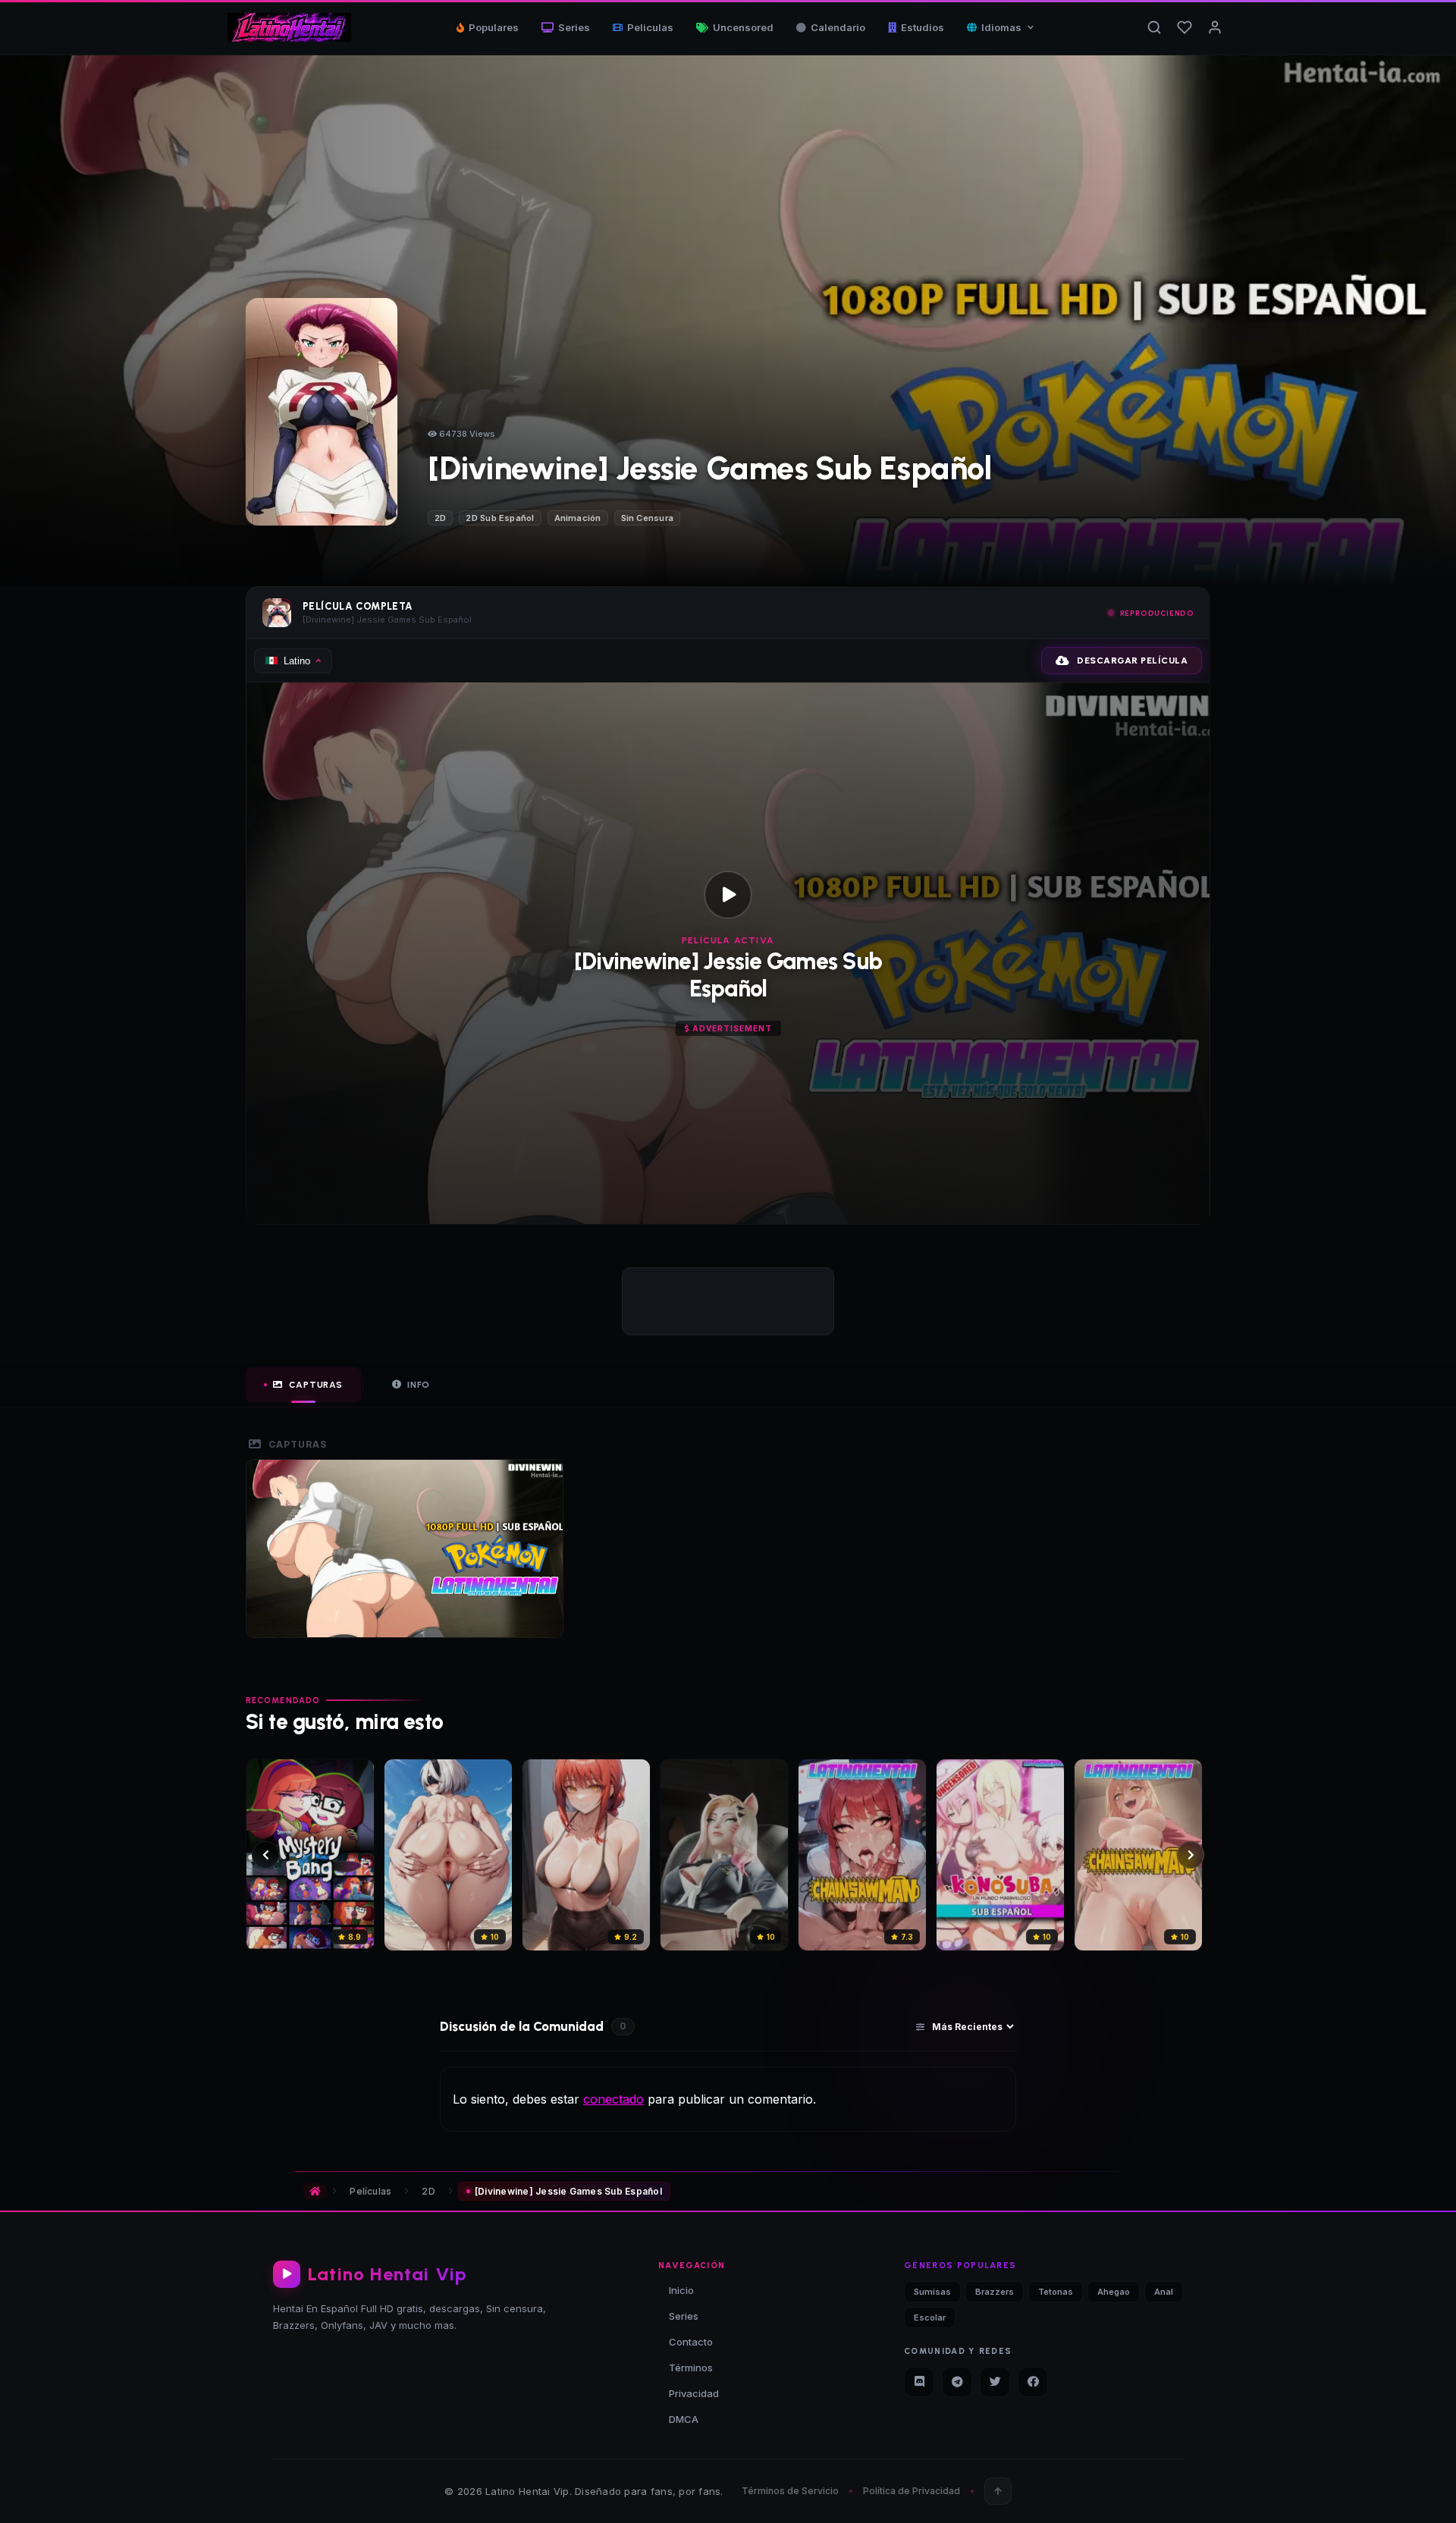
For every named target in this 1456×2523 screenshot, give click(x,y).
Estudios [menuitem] (923, 27)
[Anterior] (265, 1855)
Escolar (930, 2317)
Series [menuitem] (574, 27)
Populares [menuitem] (494, 27)
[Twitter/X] (995, 2382)
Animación (578, 518)
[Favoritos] (1185, 27)
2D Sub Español (500, 518)
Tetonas (1056, 2292)
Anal (1164, 2292)
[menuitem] (1001, 27)
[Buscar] (1154, 27)
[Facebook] (1033, 2382)
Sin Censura (647, 518)
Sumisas (932, 2292)
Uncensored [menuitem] (743, 27)
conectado (613, 2099)
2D (440, 518)
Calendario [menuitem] (838, 27)
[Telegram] (957, 2382)
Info (419, 1385)
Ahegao (1114, 2292)
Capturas (316, 1385)
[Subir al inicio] (998, 2491)
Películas (370, 2191)
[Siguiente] (1191, 1855)
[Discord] (919, 2382)
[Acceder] (1215, 27)
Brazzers (995, 2292)
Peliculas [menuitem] (650, 27)
